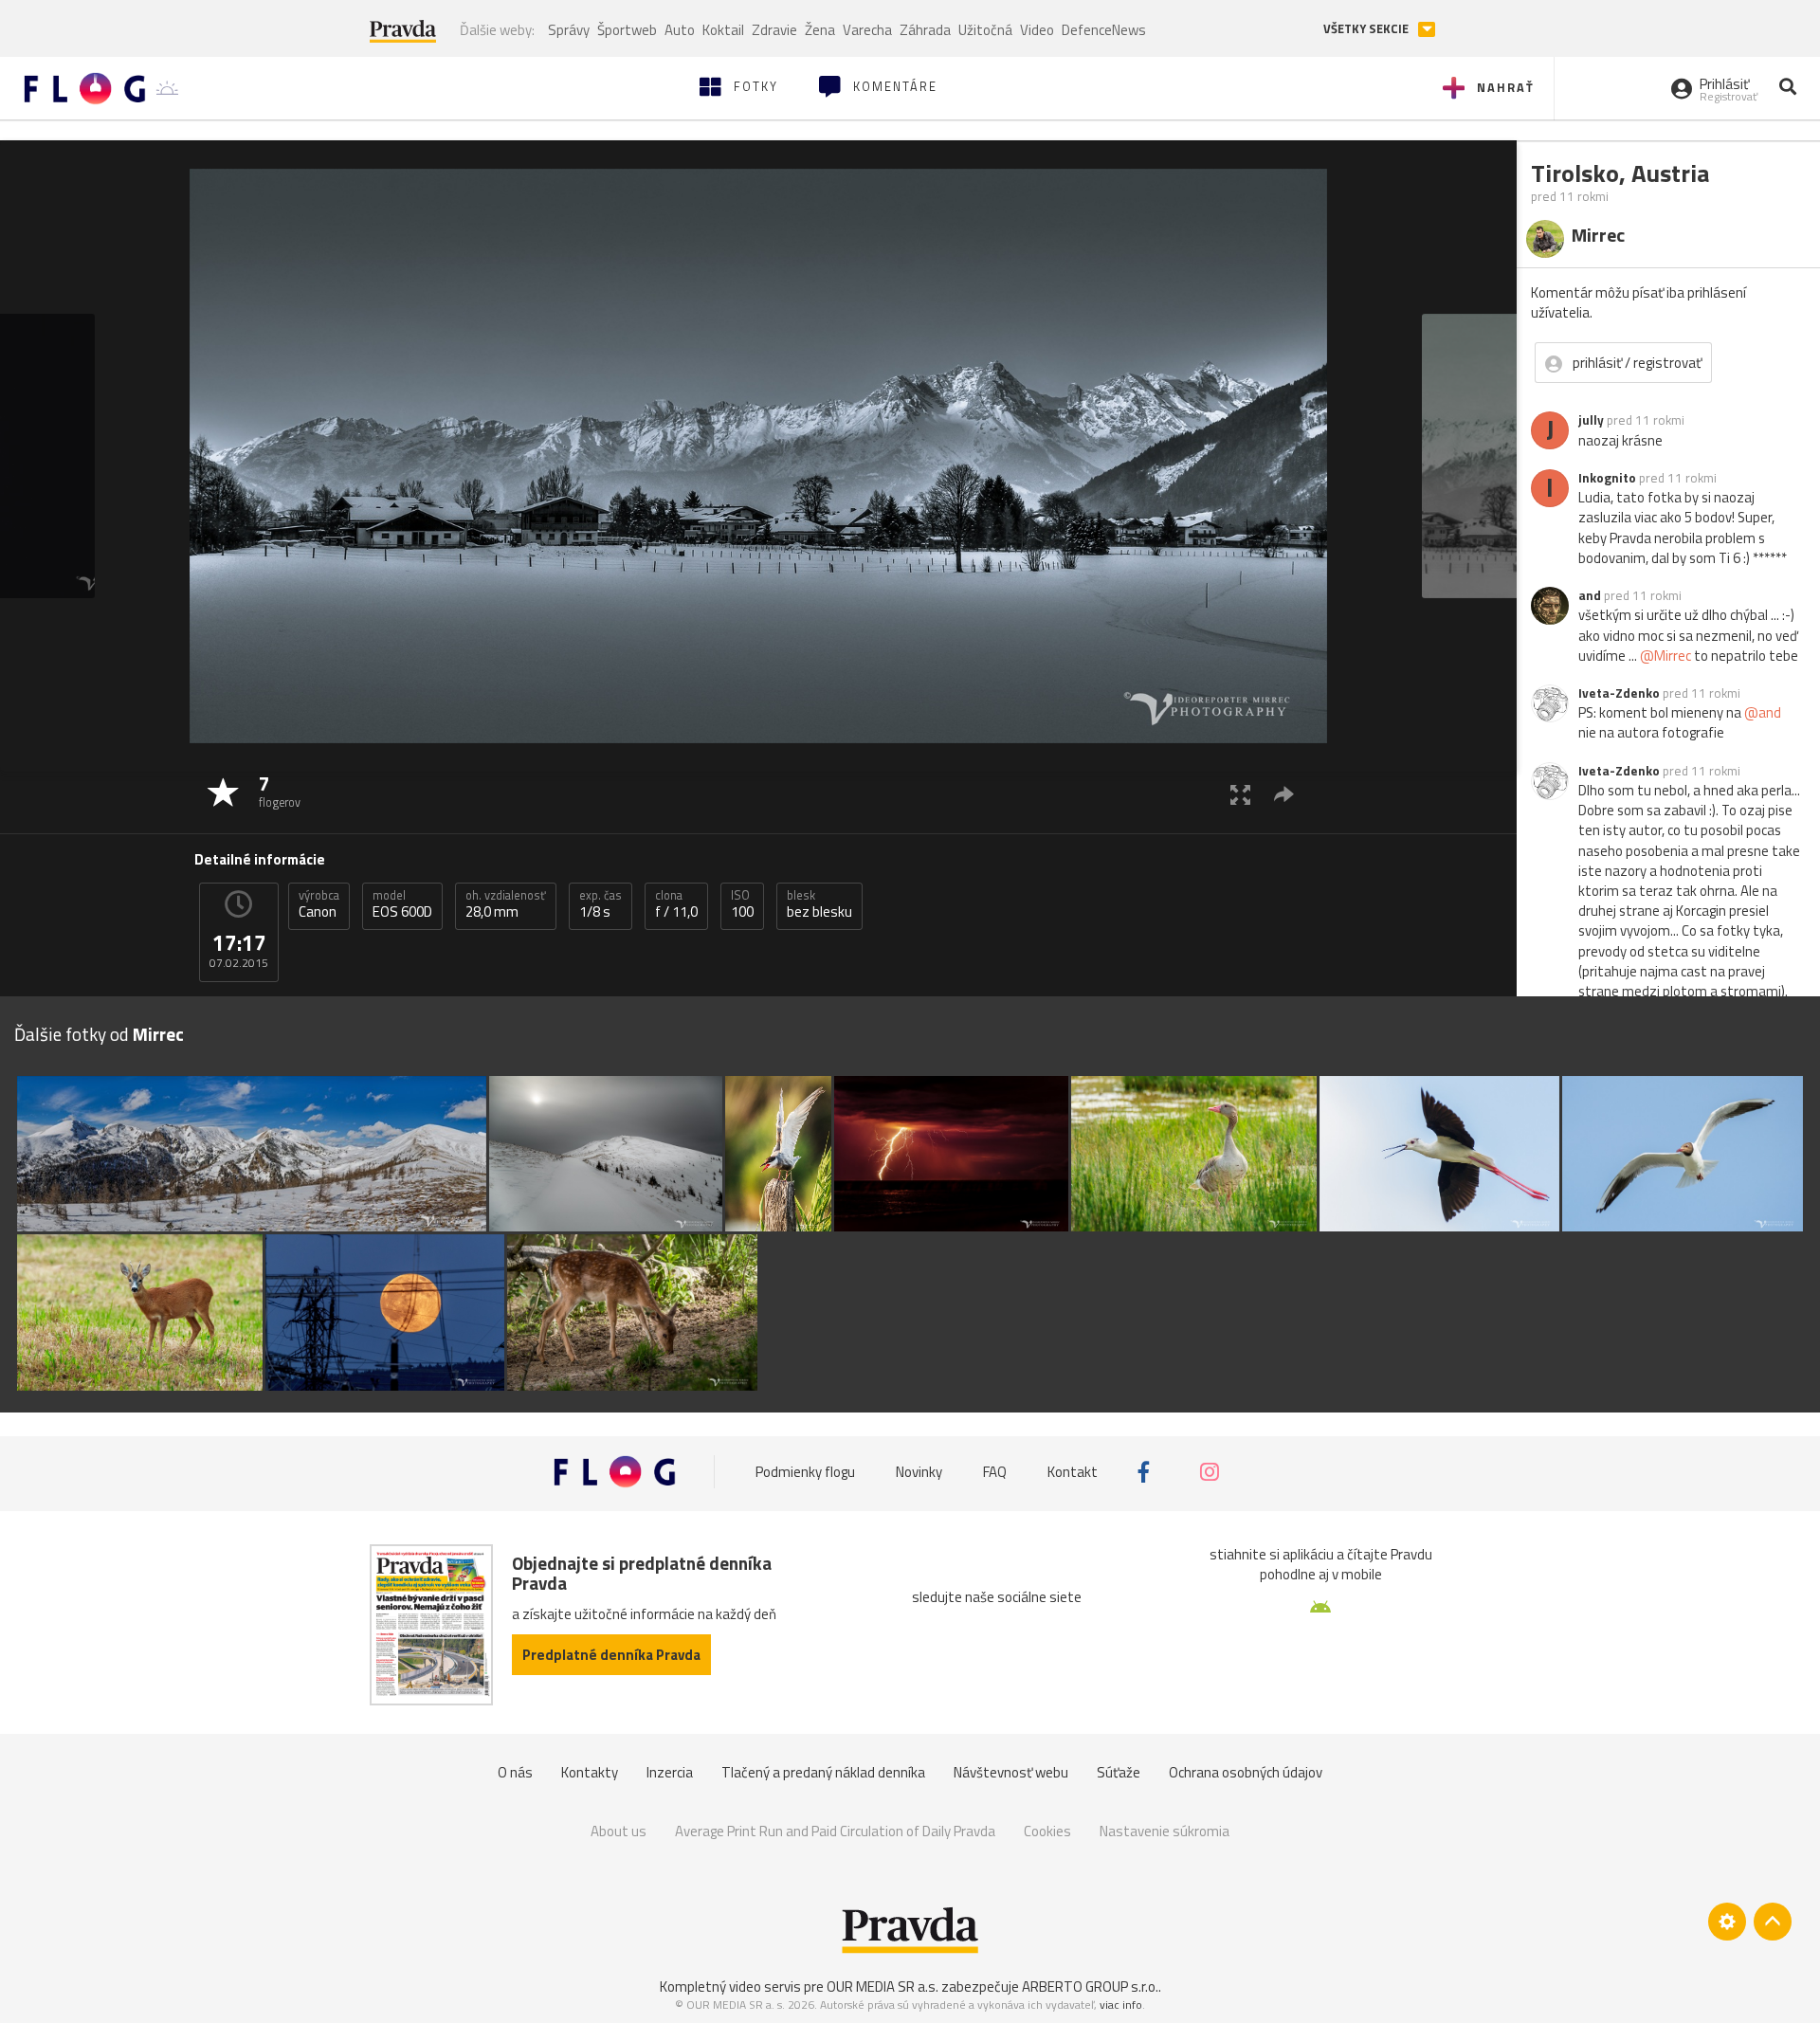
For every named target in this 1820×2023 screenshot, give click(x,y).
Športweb (627, 30)
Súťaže (1119, 1772)
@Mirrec (1665, 656)
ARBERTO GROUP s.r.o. (1090, 1987)
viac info (1121, 2005)
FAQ (995, 1472)
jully (1591, 420)
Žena (820, 30)
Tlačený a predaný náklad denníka (823, 1772)
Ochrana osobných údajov (1246, 1772)
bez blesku (819, 904)
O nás (515, 1772)
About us (619, 1831)
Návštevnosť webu (1011, 1772)
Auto (680, 30)
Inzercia (670, 1772)
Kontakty (590, 1772)
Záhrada (925, 30)
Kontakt (1073, 1472)
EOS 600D (402, 904)
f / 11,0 (676, 904)
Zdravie (774, 30)
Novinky (919, 1472)
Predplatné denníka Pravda (611, 1655)
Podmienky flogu (805, 1472)
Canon (319, 904)
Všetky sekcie (1367, 29)
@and (1763, 712)
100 (742, 904)
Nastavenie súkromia (1165, 1831)
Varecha (867, 30)
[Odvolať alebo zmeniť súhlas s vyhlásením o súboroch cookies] (1727, 1922)
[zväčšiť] (1240, 794)
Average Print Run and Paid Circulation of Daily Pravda (835, 1831)
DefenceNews (1104, 30)
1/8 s (601, 904)
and (1590, 595)
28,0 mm (506, 904)
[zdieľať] (1284, 794)
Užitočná (985, 30)
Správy (569, 30)
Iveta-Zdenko (1619, 693)
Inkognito (1607, 478)
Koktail (723, 30)
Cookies (1047, 1831)
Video (1037, 30)
